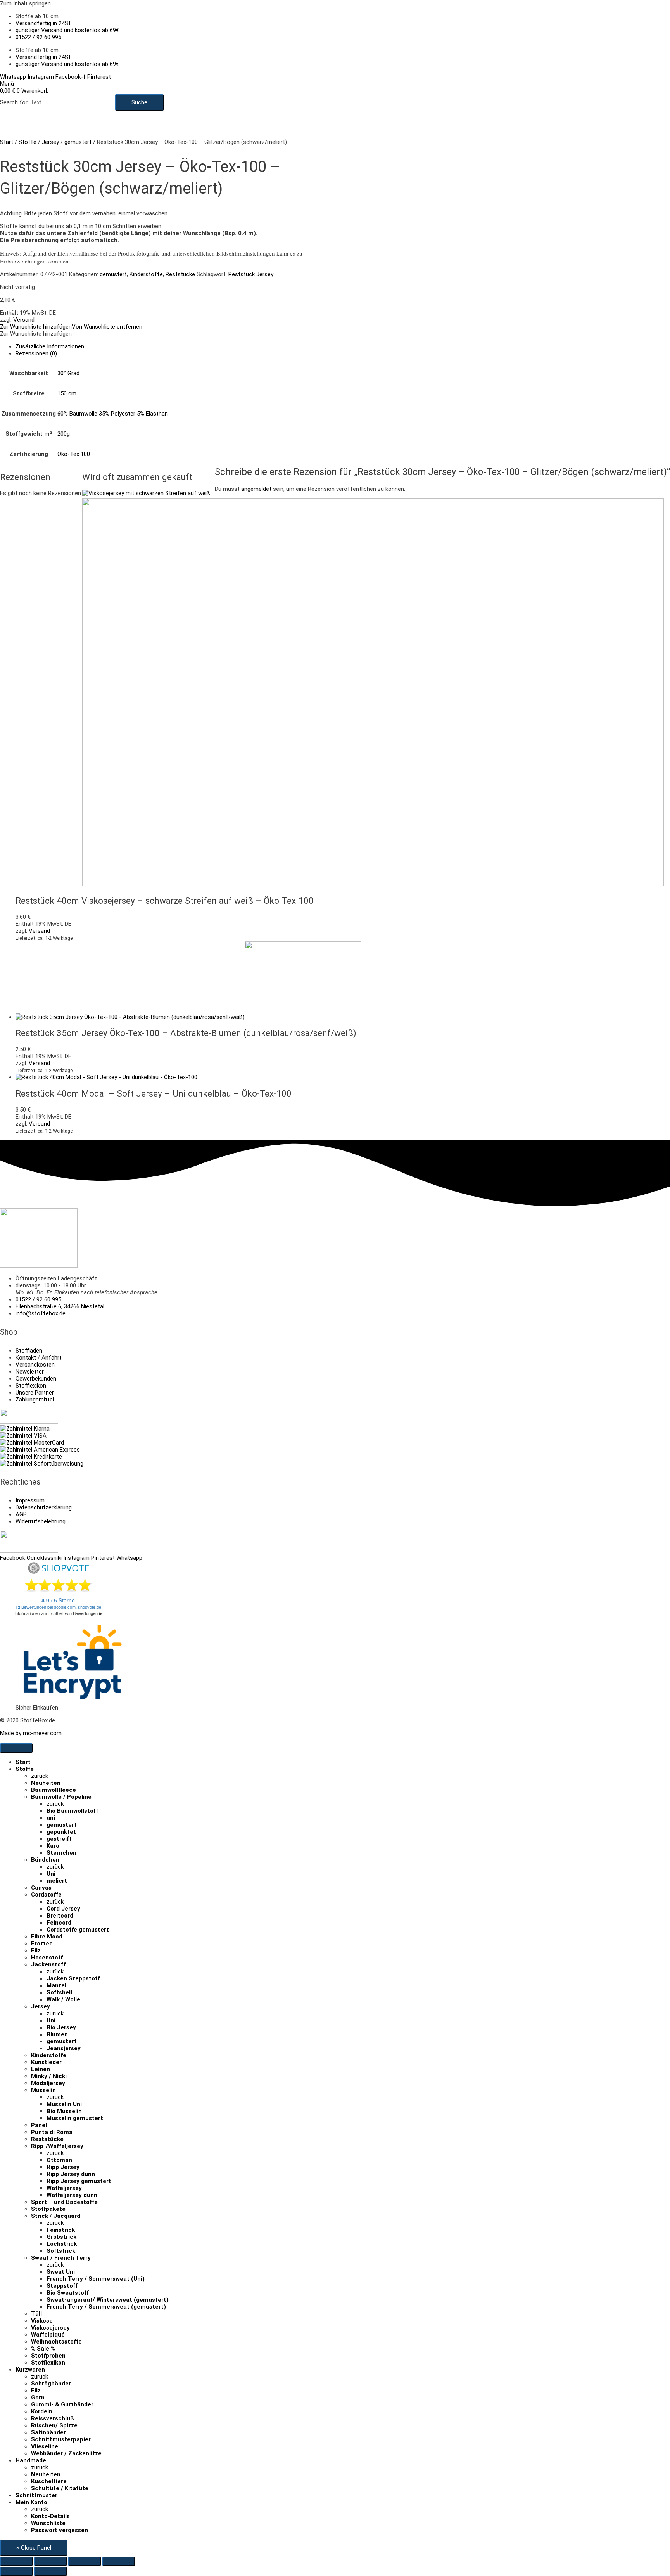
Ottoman (59, 2160)
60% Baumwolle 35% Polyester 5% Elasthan (113, 414)
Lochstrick (62, 2244)
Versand (24, 320)
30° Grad (68, 373)
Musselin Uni (64, 2104)
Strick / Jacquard (56, 2216)
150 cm (67, 393)
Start (7, 142)
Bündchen (45, 1860)
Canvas (41, 1888)
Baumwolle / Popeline (61, 1797)
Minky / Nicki (49, 2076)
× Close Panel (34, 2548)
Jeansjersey (64, 2048)
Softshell (59, 1992)
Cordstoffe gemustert (78, 1930)
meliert (57, 1881)
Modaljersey (48, 2083)
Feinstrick (61, 2230)
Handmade (31, 2460)
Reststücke (180, 274)
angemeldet (256, 489)
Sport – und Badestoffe (64, 2202)
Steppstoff (62, 2286)
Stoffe (28, 142)
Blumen (57, 2034)
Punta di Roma (52, 2132)
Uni (51, 1874)
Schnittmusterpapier (61, 2439)
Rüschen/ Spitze (54, 2425)
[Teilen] (85, 2561)
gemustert (78, 142)
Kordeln (42, 2411)
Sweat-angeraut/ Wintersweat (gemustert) (108, 2300)
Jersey (50, 142)
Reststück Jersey (251, 274)
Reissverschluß (53, 2418)
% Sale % (43, 2349)
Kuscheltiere (49, 2481)
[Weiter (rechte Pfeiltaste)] (50, 2571)
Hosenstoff (47, 1958)
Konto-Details (50, 2516)
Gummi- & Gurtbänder (62, 2404)
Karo (53, 1846)
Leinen (41, 2069)
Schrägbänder (51, 2384)
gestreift (59, 1839)
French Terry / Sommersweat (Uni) (96, 2279)
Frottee (42, 1944)
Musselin (43, 2090)
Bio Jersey (61, 2027)
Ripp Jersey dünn (71, 2174)
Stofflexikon (48, 2363)
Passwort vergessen (60, 2530)
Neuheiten (46, 1783)
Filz (36, 1951)
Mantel (56, 1985)
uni (51, 1818)
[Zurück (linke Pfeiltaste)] (16, 2571)
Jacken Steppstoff (73, 1978)
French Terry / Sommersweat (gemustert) (106, 2307)
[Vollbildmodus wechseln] (50, 2561)
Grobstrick (61, 2237)
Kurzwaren (30, 2370)
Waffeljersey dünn (72, 2195)
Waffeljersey (64, 2188)
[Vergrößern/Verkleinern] (16, 2561)
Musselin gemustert (75, 2118)
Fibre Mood (47, 1937)
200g (64, 434)
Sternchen (61, 1853)
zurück (40, 1776)
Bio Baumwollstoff (72, 1811)
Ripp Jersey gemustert (79, 2181)
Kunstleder (46, 2062)
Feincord (59, 1923)
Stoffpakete (48, 2209)
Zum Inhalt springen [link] (25, 3)
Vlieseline (45, 2446)
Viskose (42, 2321)
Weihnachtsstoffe (56, 2342)
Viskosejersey (50, 2328)
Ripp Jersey (63, 2167)
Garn (38, 2398)
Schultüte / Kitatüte (60, 2488)
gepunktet (61, 1832)
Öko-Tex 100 (74, 454)
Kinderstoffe (146, 274)
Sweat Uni (61, 2272)
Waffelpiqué (48, 2335)
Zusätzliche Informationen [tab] (50, 346)
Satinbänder (48, 2432)
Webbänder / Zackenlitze (66, 2453)
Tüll (36, 2314)
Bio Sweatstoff (68, 2293)
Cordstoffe (46, 1895)
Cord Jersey (63, 1909)
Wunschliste (48, 2523)
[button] (71, 327)
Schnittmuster (36, 2495)
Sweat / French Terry (61, 2258)
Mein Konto (31, 2502)
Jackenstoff (48, 1964)
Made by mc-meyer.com (31, 1733)
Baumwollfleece (54, 1790)
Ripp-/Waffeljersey (57, 2146)
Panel (39, 2125)
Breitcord (60, 1916)
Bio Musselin (64, 2111)
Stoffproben (48, 2356)
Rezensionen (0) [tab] (36, 353)
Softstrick (61, 2251)
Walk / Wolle (63, 1999)
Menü (7, 84)
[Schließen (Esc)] (119, 2561)
